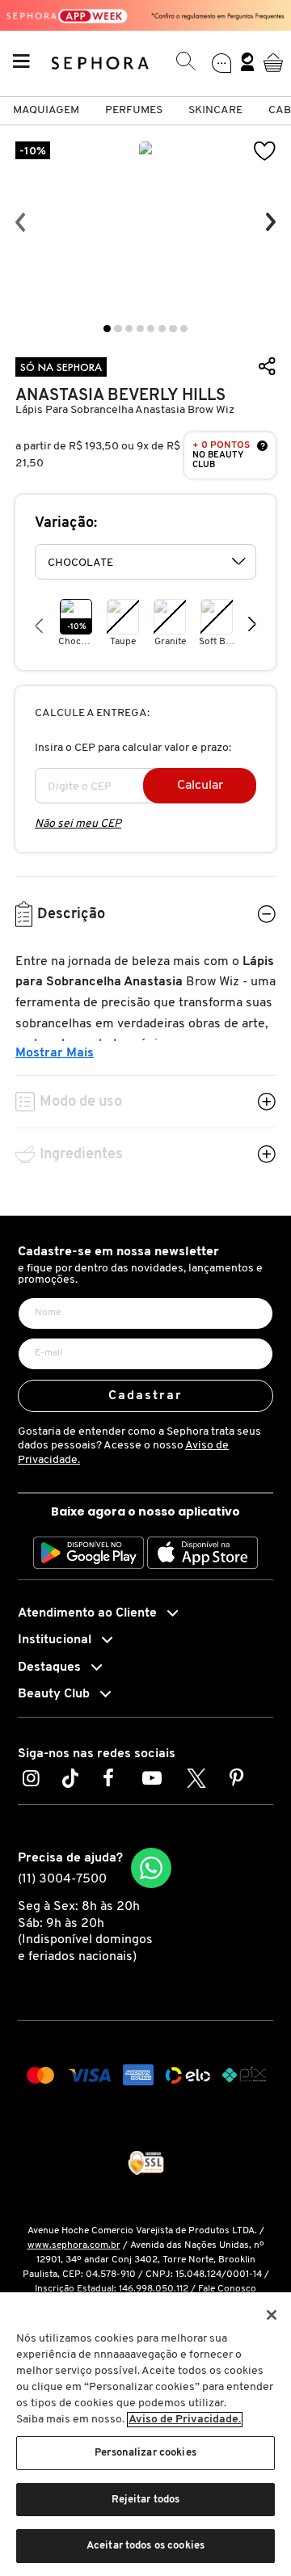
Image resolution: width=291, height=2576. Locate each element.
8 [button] (184, 329)
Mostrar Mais (55, 1053)
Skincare (215, 110)
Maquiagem (46, 110)
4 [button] (140, 329)
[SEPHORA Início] (101, 62)
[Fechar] (272, 2315)
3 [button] (129, 329)
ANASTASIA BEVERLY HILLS (120, 396)
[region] (145, 2434)
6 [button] (162, 329)
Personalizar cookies (145, 2453)
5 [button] (151, 329)
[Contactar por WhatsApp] (151, 1868)
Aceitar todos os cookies (145, 2546)
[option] (145, 222)
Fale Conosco (227, 2289)
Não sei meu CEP (78, 824)
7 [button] (173, 329)
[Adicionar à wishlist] (265, 152)
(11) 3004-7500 (62, 1879)
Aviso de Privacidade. (185, 2420)
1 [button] (107, 329)
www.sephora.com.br (74, 2245)
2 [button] (118, 329)
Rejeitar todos (146, 2500)
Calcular (200, 786)
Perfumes (134, 110)
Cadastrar (146, 1396)
